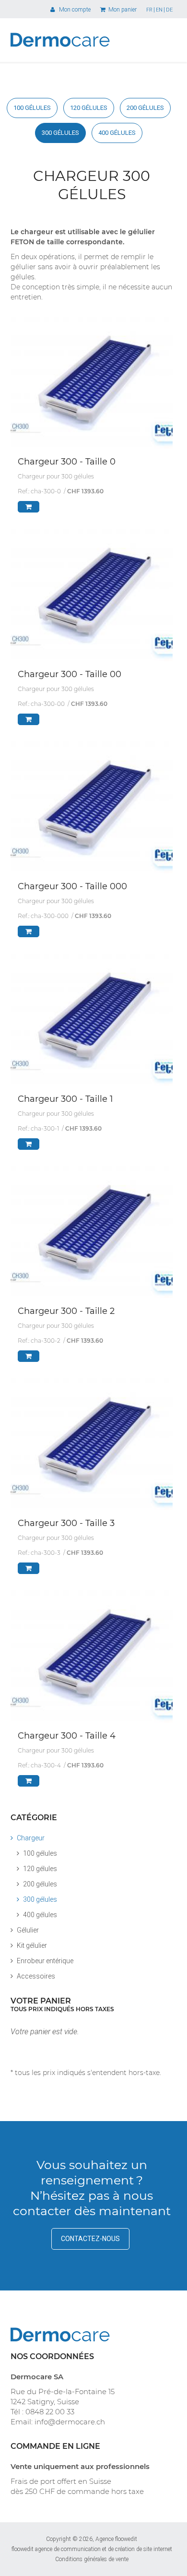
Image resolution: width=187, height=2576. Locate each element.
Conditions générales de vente (92, 2559)
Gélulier (28, 1930)
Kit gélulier (32, 1945)
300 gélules (60, 133)
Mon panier (122, 10)
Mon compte (73, 10)
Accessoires (36, 1976)
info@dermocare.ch (70, 2422)
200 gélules (145, 108)
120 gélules (89, 108)
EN (159, 10)
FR (149, 10)
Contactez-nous (90, 2239)
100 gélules (32, 108)
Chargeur (31, 1838)
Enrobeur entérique (45, 1961)
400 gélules (117, 133)
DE (169, 10)
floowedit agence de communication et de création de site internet (92, 2549)
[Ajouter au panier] (29, 507)
